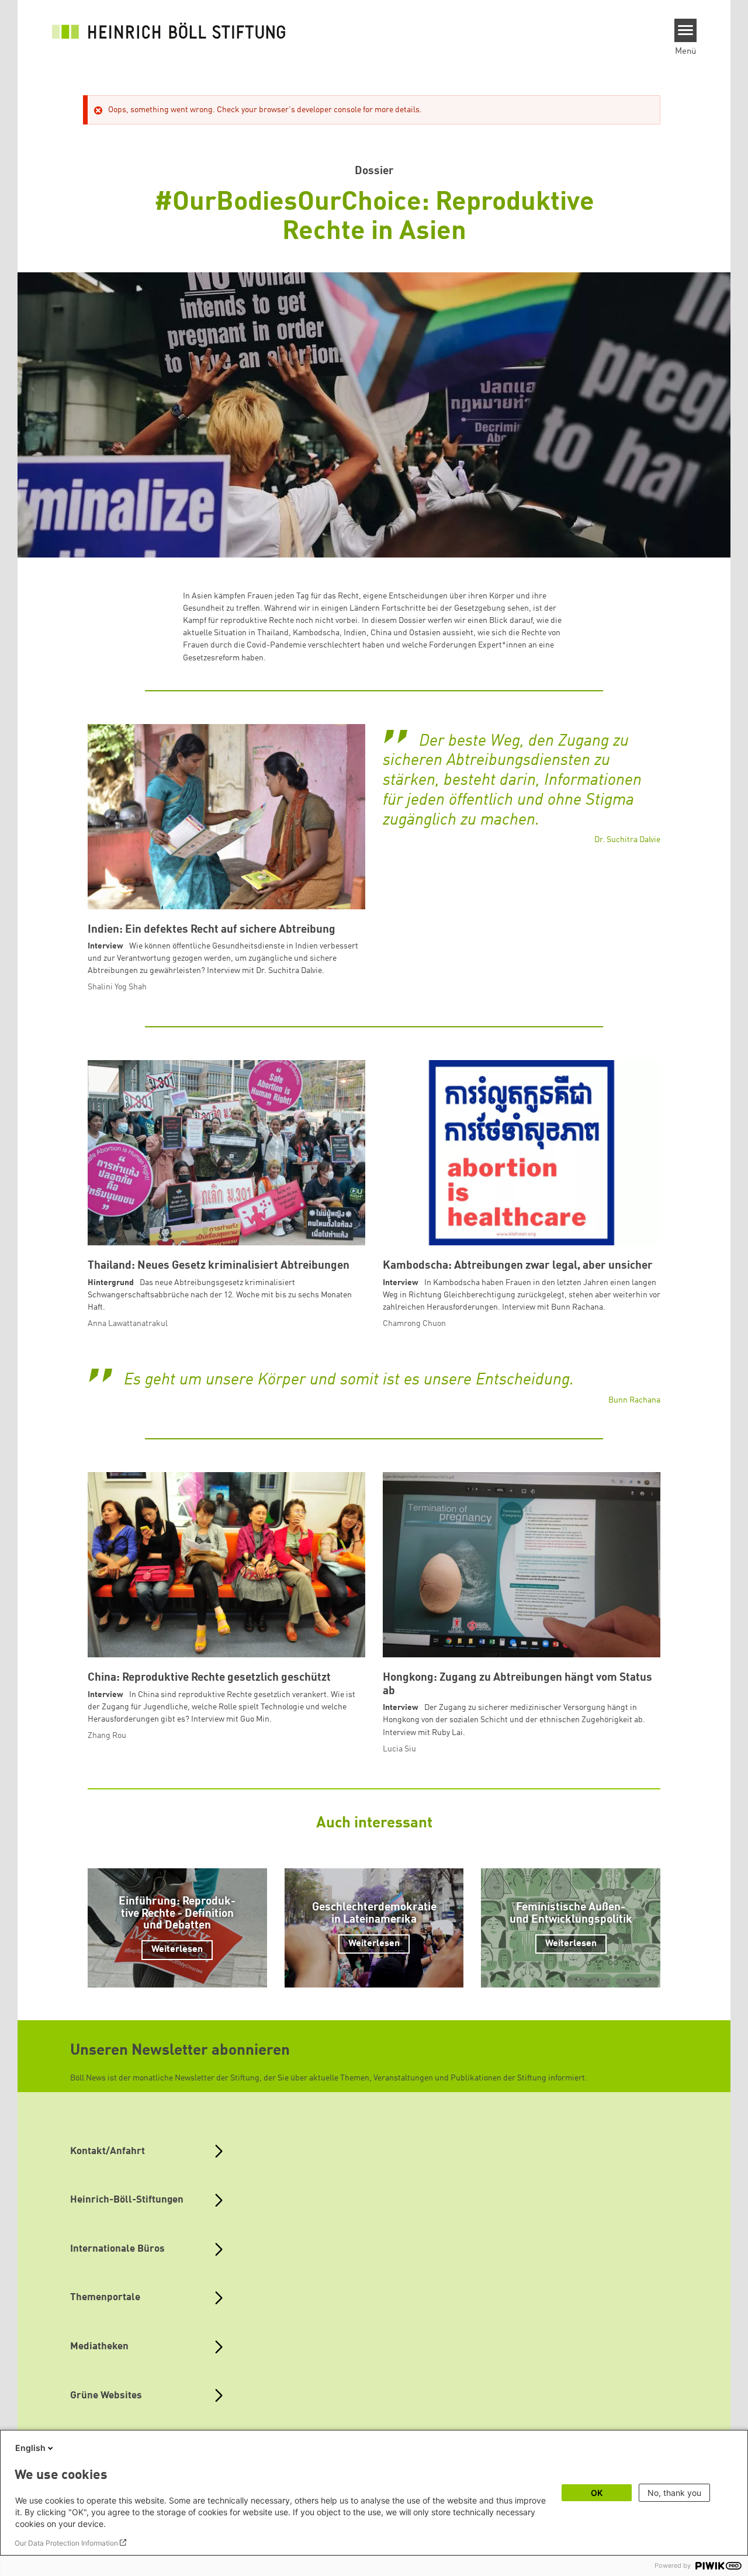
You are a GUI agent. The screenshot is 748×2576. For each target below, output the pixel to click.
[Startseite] (169, 30)
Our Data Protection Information (66, 2543)
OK (597, 2493)
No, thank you (674, 2493)
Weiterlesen (177, 1950)
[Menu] (686, 30)
